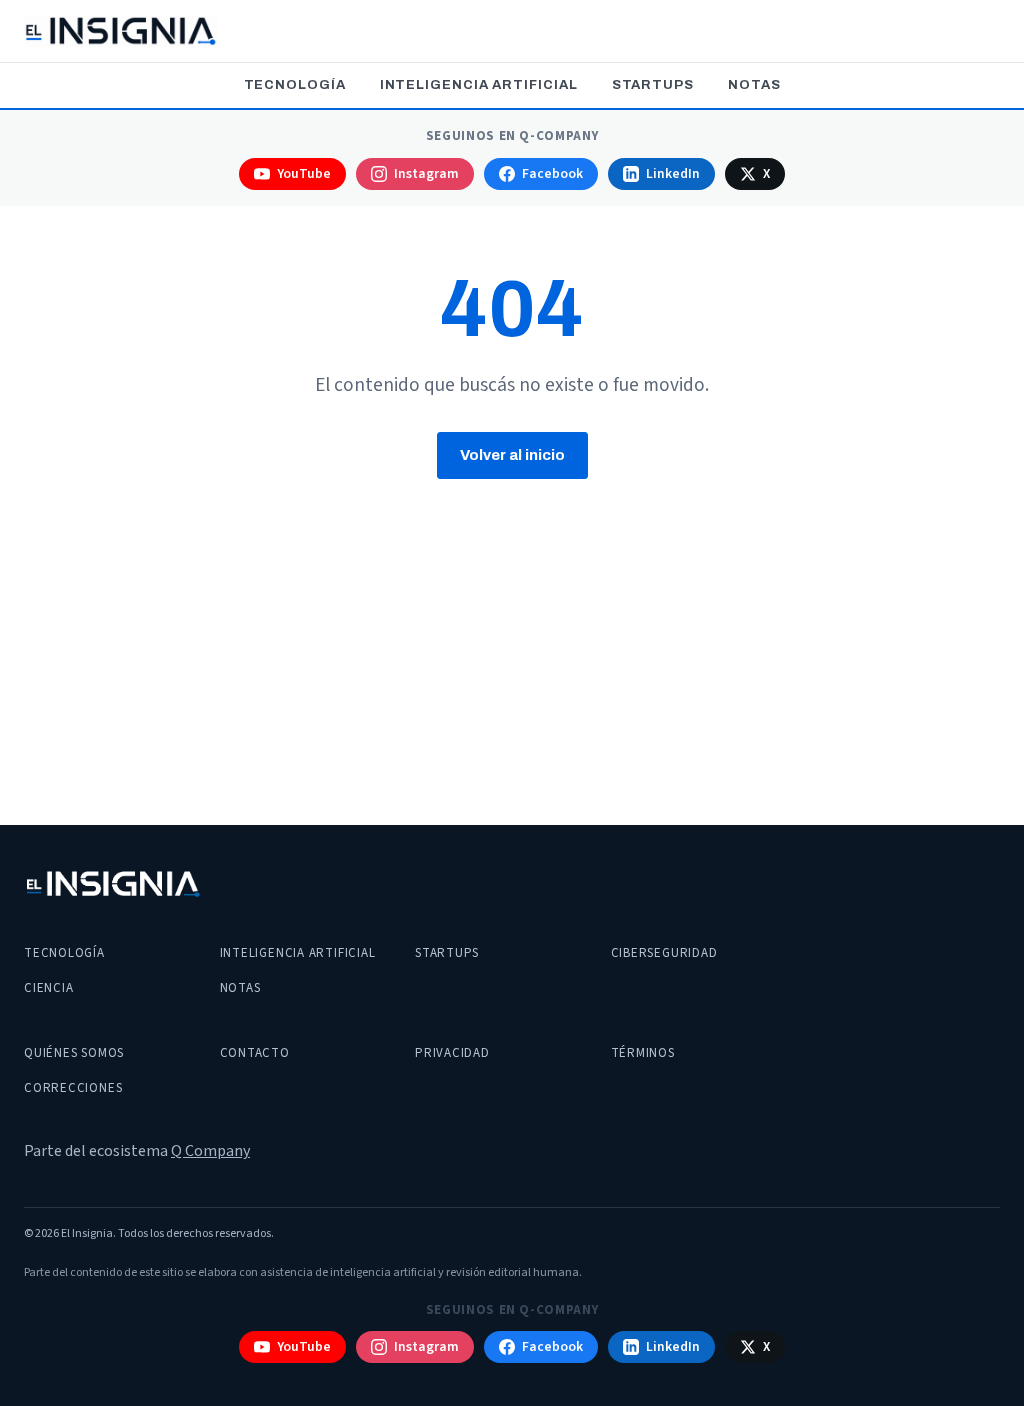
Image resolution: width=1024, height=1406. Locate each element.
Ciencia (48, 988)
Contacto (255, 1053)
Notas (754, 85)
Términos (643, 1053)
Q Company (210, 1151)
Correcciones (73, 1088)
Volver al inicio (512, 455)
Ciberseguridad (664, 953)
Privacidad (452, 1053)
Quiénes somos (74, 1053)
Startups (653, 85)
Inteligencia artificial (479, 85)
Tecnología (295, 85)
